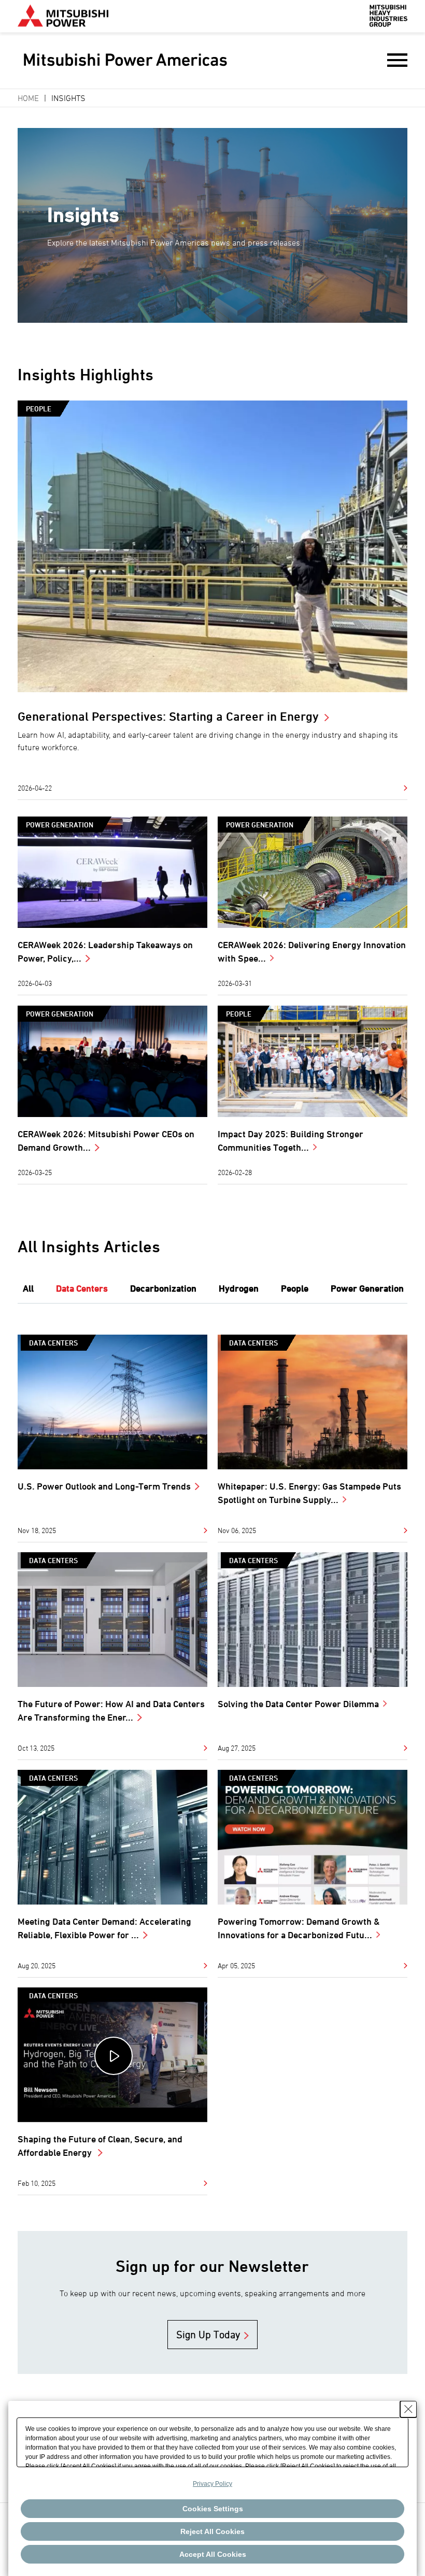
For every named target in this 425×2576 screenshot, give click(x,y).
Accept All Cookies (213, 2554)
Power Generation (60, 825)
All (28, 1288)
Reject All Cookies (212, 2531)
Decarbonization (163, 1288)
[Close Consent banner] (408, 2409)
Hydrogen (239, 1288)
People (39, 409)
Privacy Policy (212, 2484)
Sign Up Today (208, 2335)
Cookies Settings (213, 2509)
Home (28, 98)
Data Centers (82, 1288)
